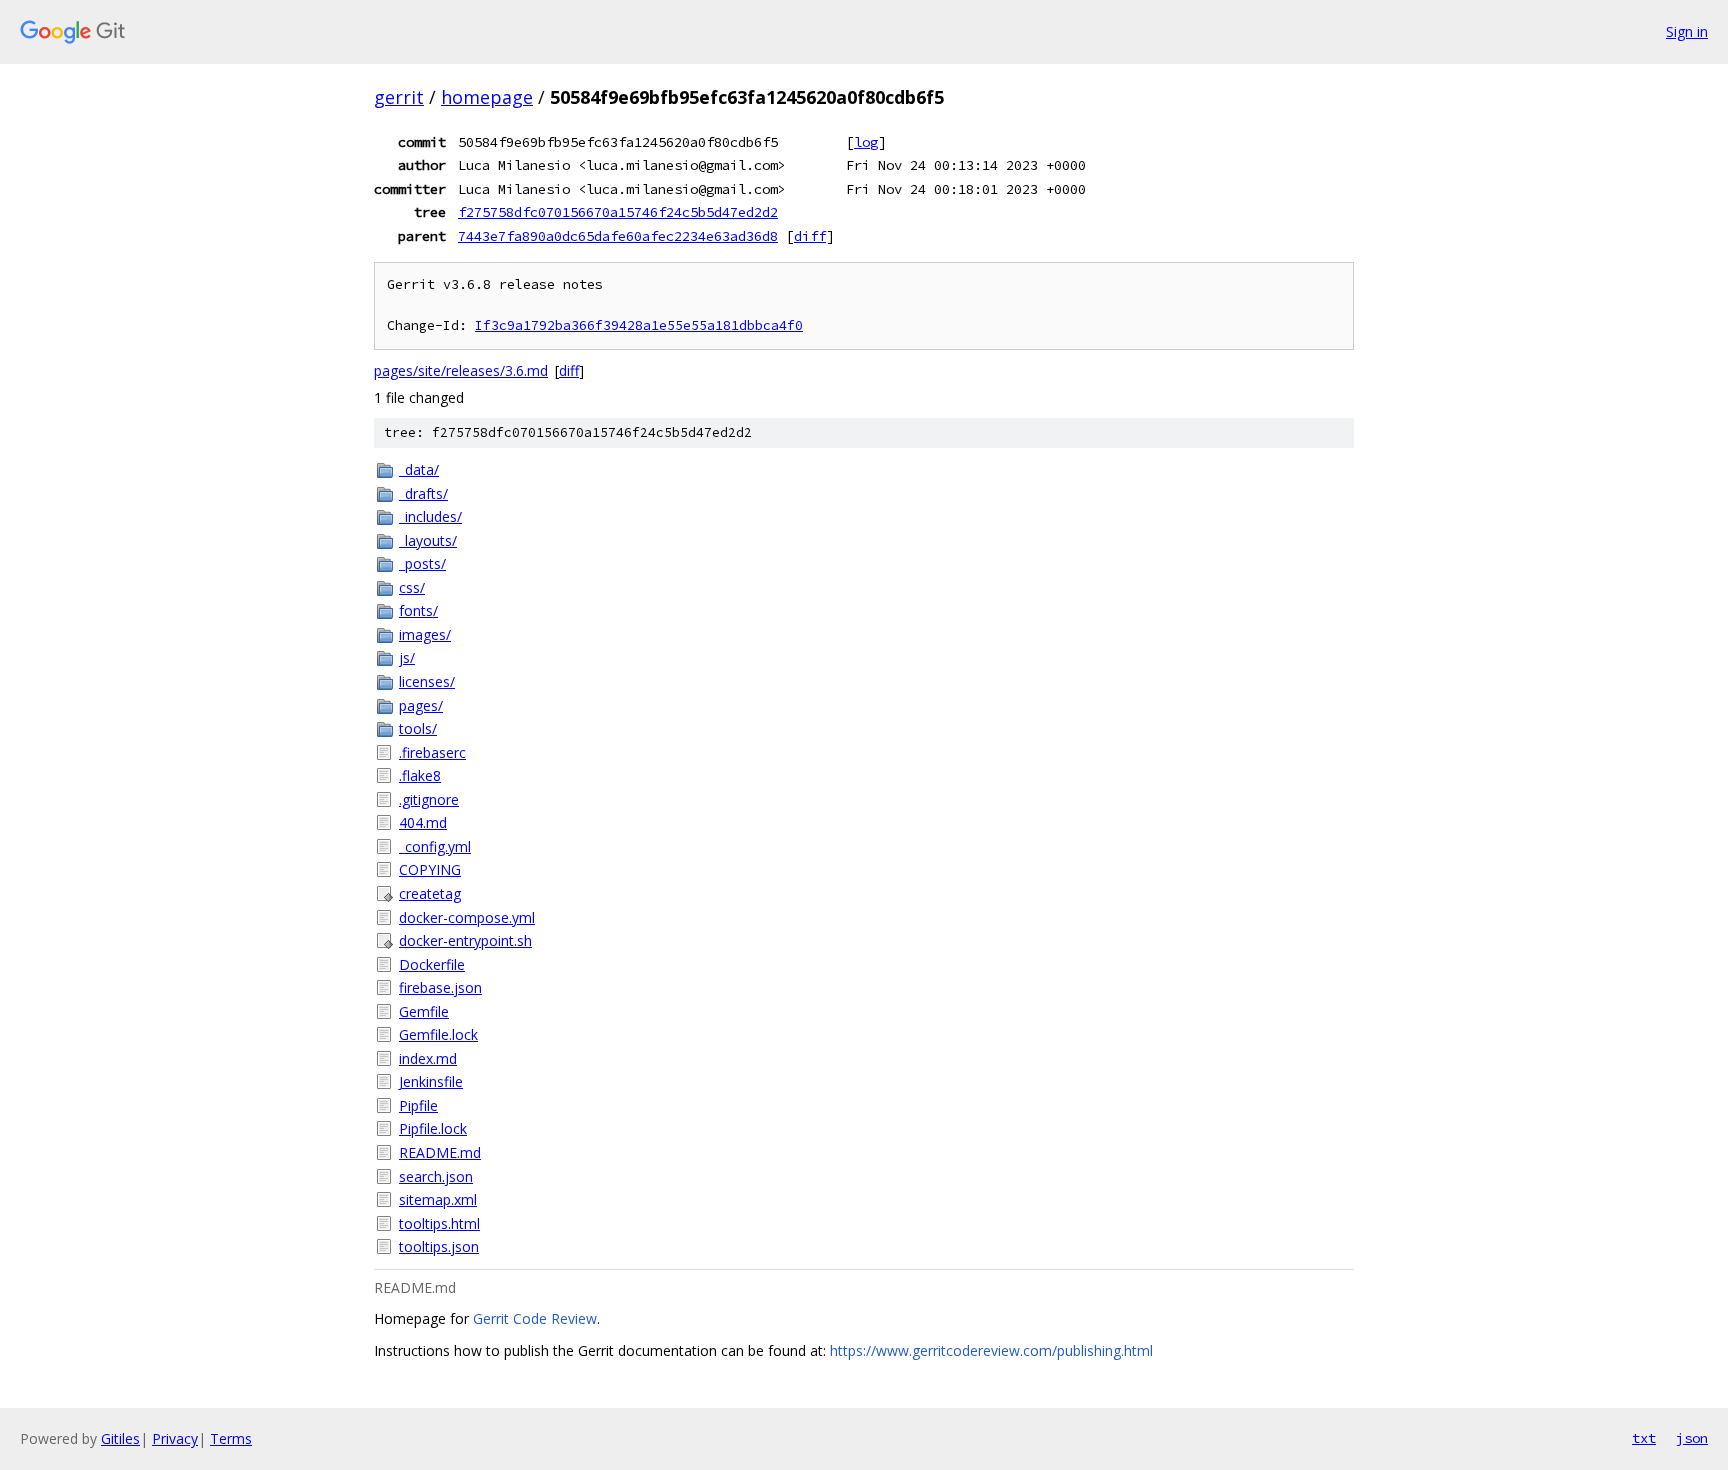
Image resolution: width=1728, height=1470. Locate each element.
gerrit (399, 97)
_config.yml (435, 846)
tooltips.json (439, 1246)
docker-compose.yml (467, 917)
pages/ (421, 705)
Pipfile (418, 1105)
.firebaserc (432, 752)
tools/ (418, 728)
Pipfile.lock (433, 1128)
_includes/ (430, 516)
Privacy (175, 1438)
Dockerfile (432, 964)
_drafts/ (423, 493)
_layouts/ (428, 540)
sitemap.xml (438, 1199)
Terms (231, 1438)
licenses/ (427, 681)
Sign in (1687, 31)
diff (810, 236)
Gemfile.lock (438, 1034)
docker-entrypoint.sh (465, 940)
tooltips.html (439, 1223)
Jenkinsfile (431, 1081)
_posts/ (422, 563)
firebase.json (440, 987)
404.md (423, 822)
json (1692, 1438)
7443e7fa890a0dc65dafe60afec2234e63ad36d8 (618, 236)
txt (1644, 1438)
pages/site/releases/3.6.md (461, 370)
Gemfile (424, 1011)
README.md (440, 1152)
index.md (428, 1058)
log (866, 142)
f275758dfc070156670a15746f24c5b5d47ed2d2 (618, 212)
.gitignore (429, 799)
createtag (430, 893)
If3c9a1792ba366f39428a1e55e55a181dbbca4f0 (639, 325)
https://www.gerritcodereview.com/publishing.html (991, 1350)
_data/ (419, 469)
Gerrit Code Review (535, 1318)
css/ (412, 587)
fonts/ (418, 610)
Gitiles (120, 1438)
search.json (436, 1176)
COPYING (430, 869)
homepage (487, 97)
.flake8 (420, 775)
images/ (425, 634)
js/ (407, 657)
